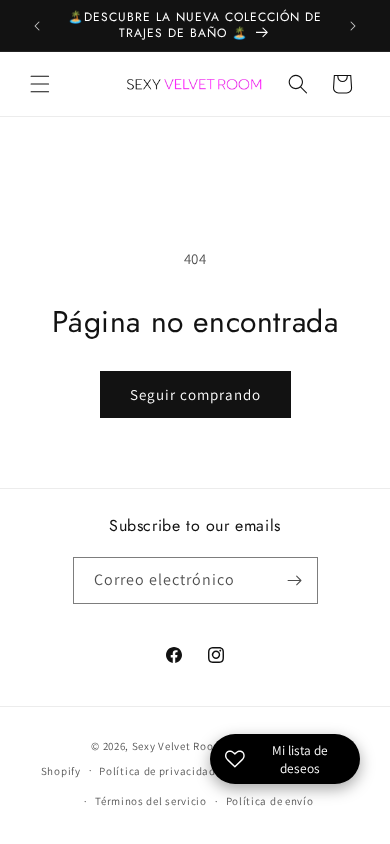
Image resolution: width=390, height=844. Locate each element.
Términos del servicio (151, 801)
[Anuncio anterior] (37, 26)
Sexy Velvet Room (177, 746)
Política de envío (270, 801)
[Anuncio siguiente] (353, 26)
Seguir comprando (195, 394)
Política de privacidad (157, 771)
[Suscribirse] (295, 580)
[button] (40, 84)
